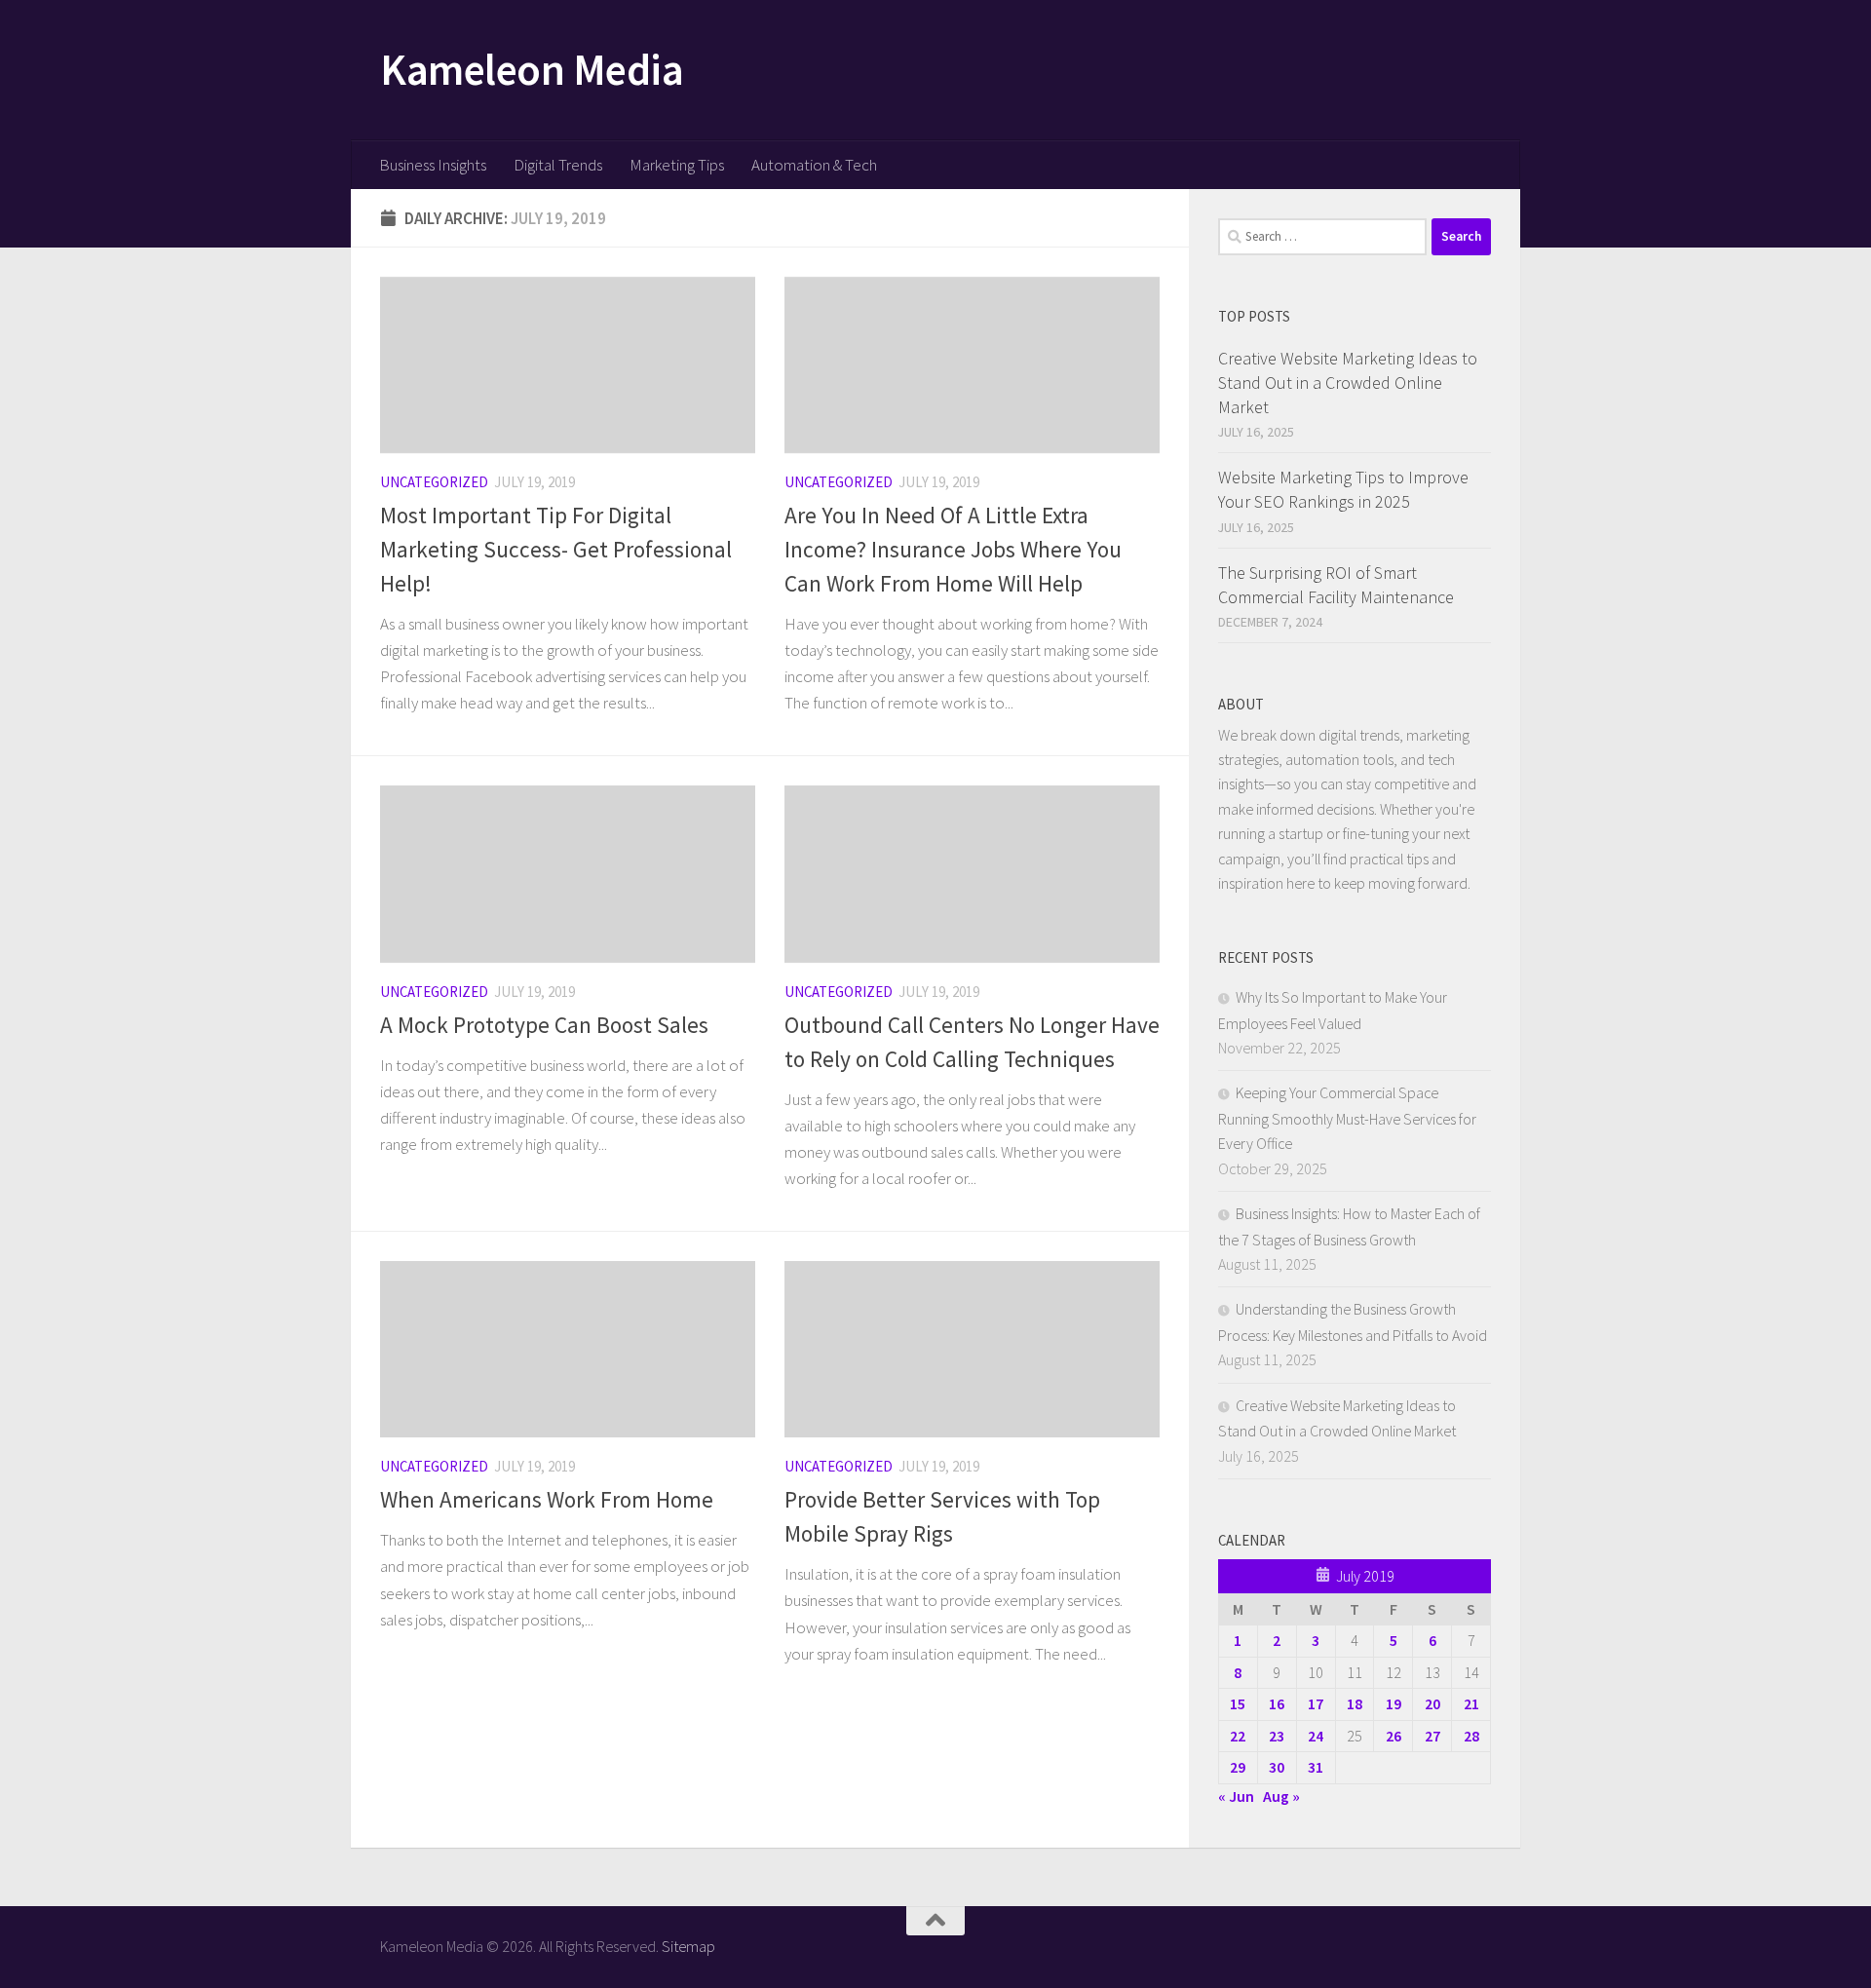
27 (1432, 1736)
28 (1471, 1736)
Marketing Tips (677, 165)
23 (1277, 1736)
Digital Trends (558, 165)
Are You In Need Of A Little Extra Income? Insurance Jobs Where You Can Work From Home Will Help (953, 549)
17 (1316, 1703)
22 (1238, 1736)
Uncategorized (434, 482)
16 (1277, 1703)
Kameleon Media (532, 69)
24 (1316, 1736)
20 (1432, 1703)
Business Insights (433, 165)
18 (1355, 1703)
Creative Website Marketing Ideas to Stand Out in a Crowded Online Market (1348, 382)
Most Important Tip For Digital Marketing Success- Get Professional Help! (556, 549)
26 (1394, 1736)
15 (1238, 1703)
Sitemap (688, 1946)
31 (1316, 1767)
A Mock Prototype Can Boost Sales (544, 1025)
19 (1394, 1703)
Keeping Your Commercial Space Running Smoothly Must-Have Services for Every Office (1347, 1118)
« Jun (1236, 1796)
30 (1277, 1767)
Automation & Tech (814, 165)
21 (1471, 1703)
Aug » (1281, 1796)
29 (1238, 1767)
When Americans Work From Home (547, 1499)
